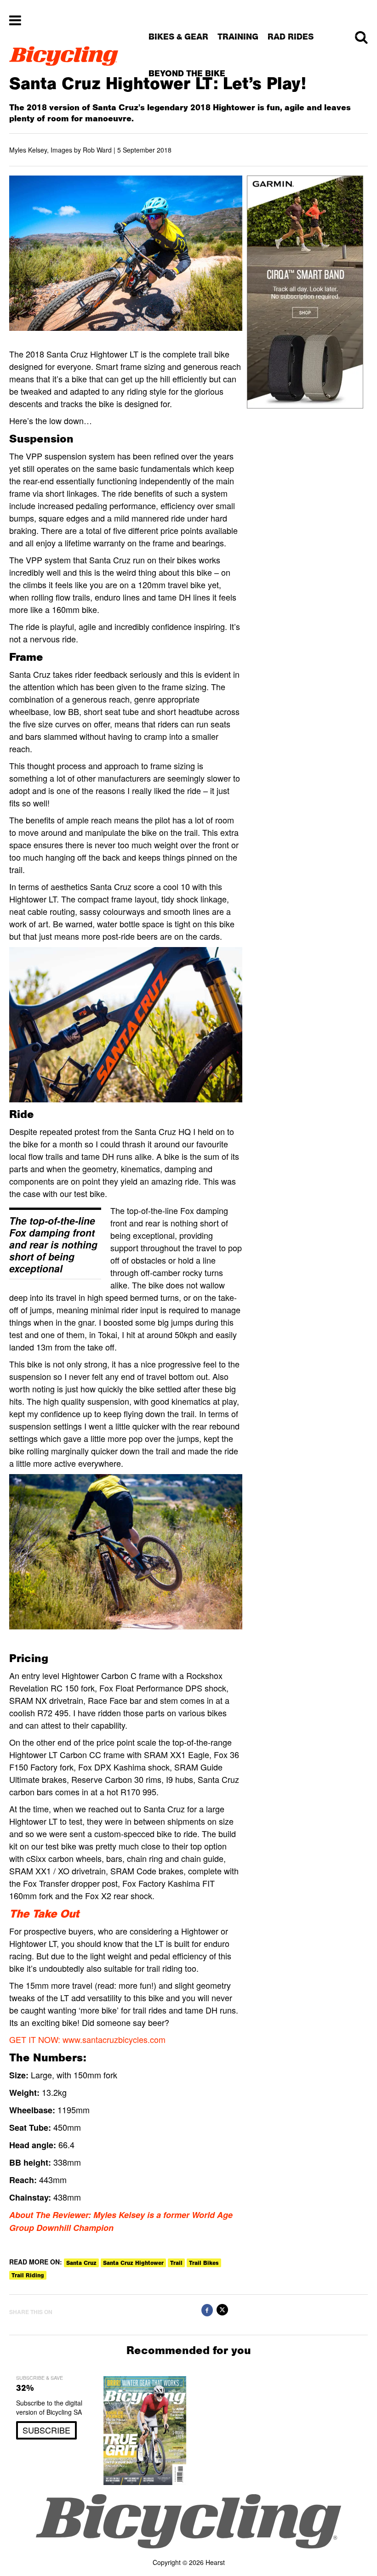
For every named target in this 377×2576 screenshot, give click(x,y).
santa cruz (81, 2263)
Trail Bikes (204, 2263)
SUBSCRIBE (46, 2430)
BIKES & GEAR (178, 37)
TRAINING (238, 37)
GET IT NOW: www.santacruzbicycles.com (87, 2039)
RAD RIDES (291, 37)
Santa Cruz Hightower (133, 2263)
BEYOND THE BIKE (187, 73)
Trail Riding (28, 2275)
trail (176, 2263)
